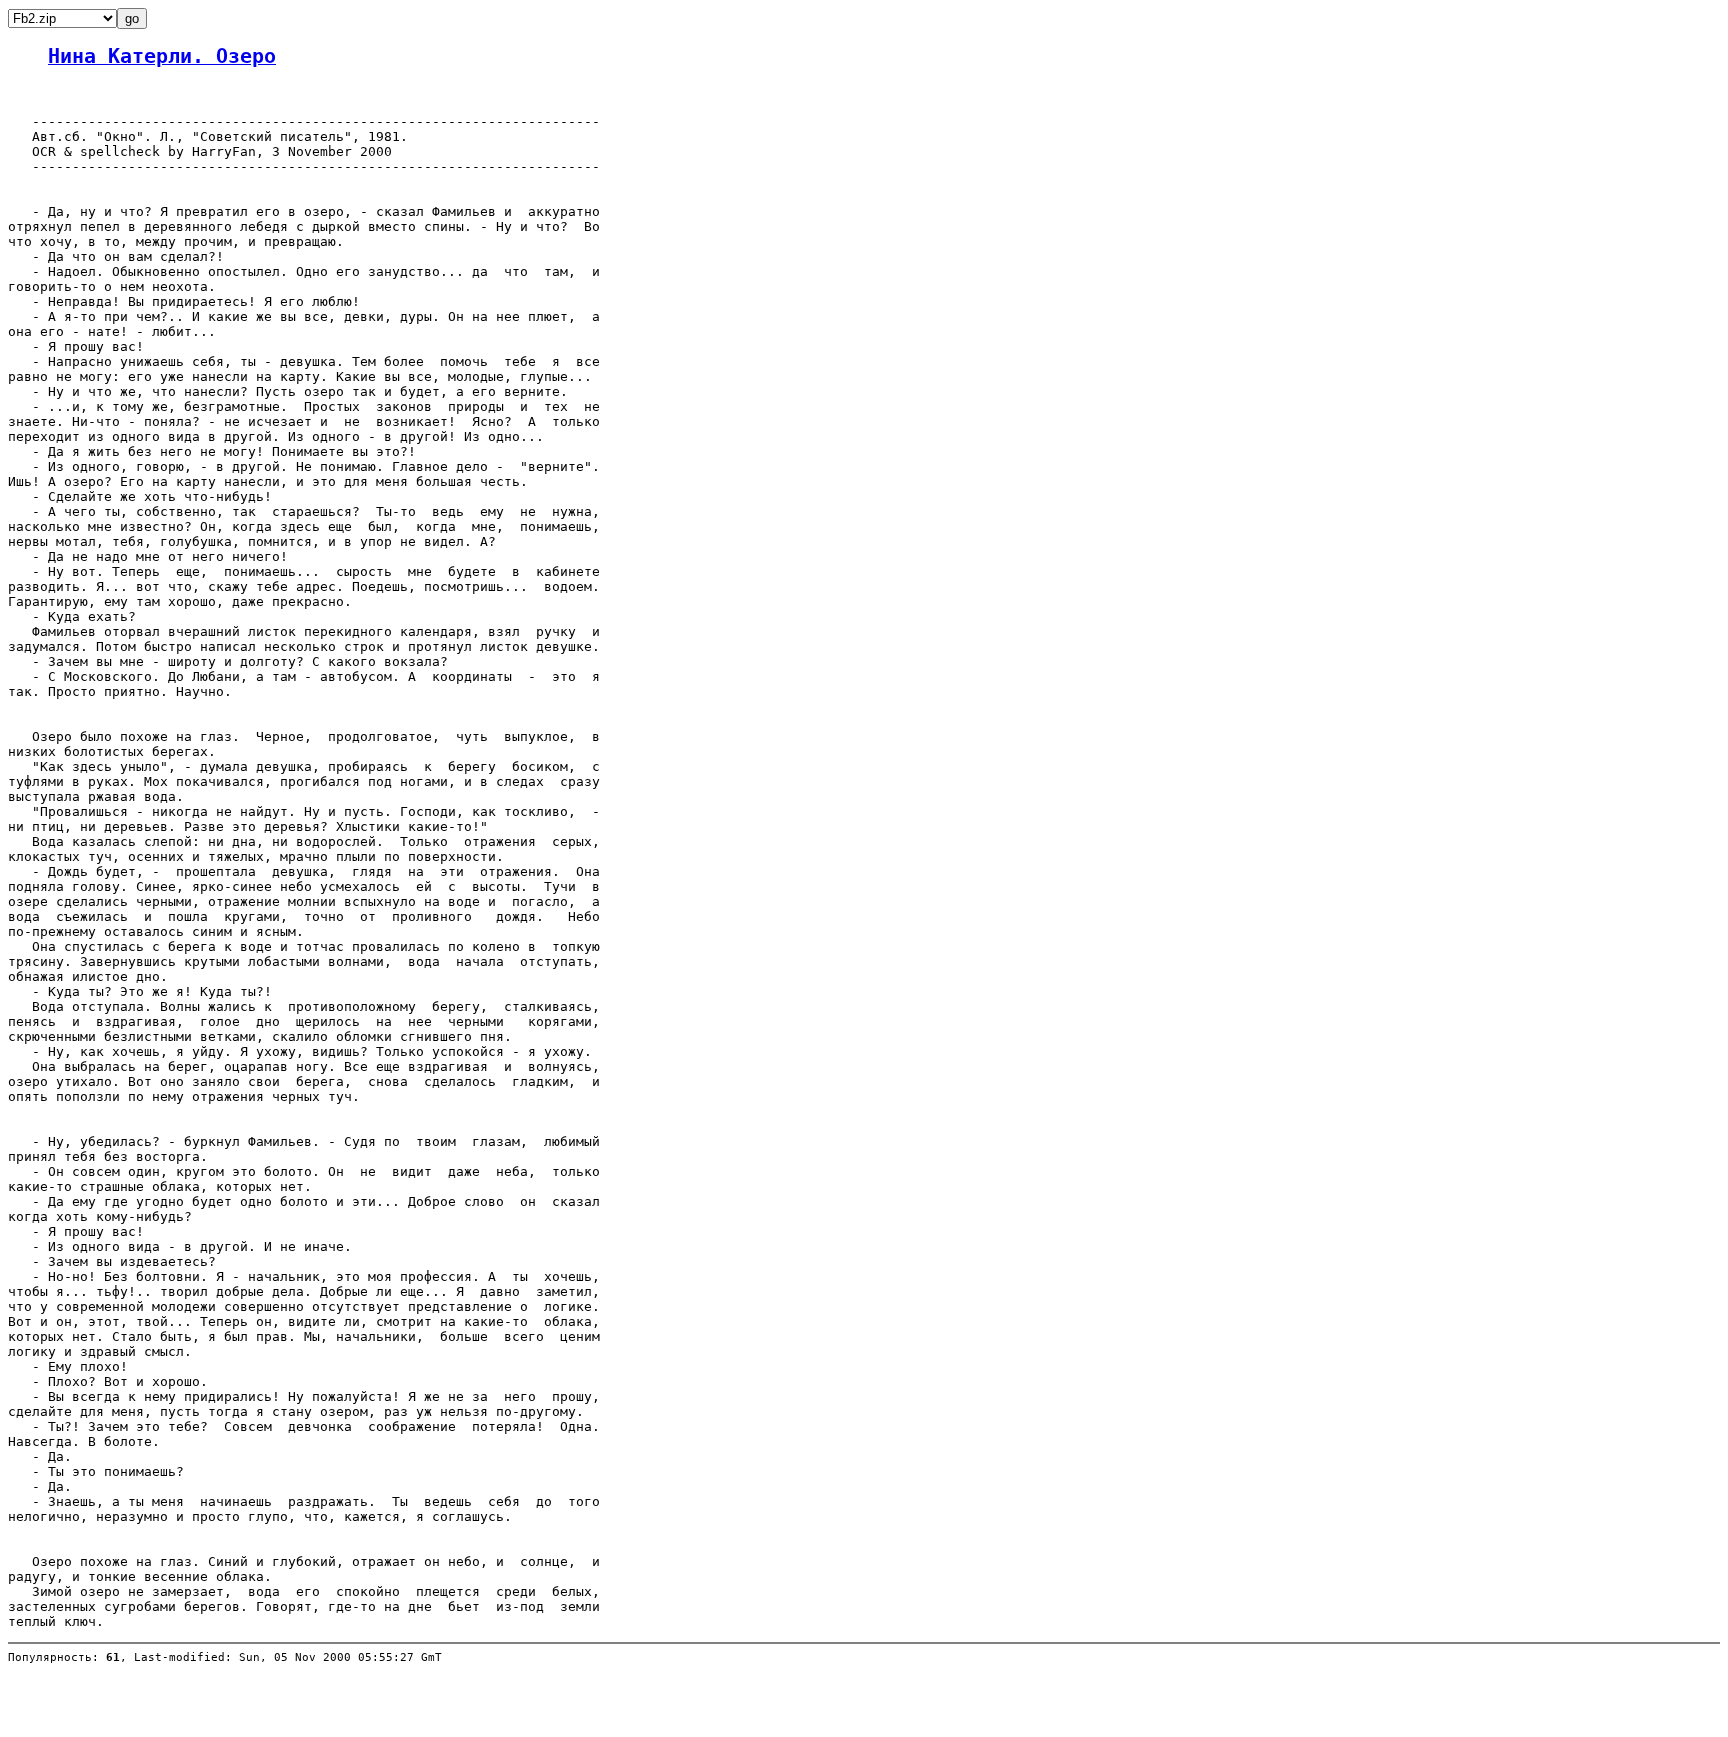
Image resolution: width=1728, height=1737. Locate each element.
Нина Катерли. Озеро (162, 56)
